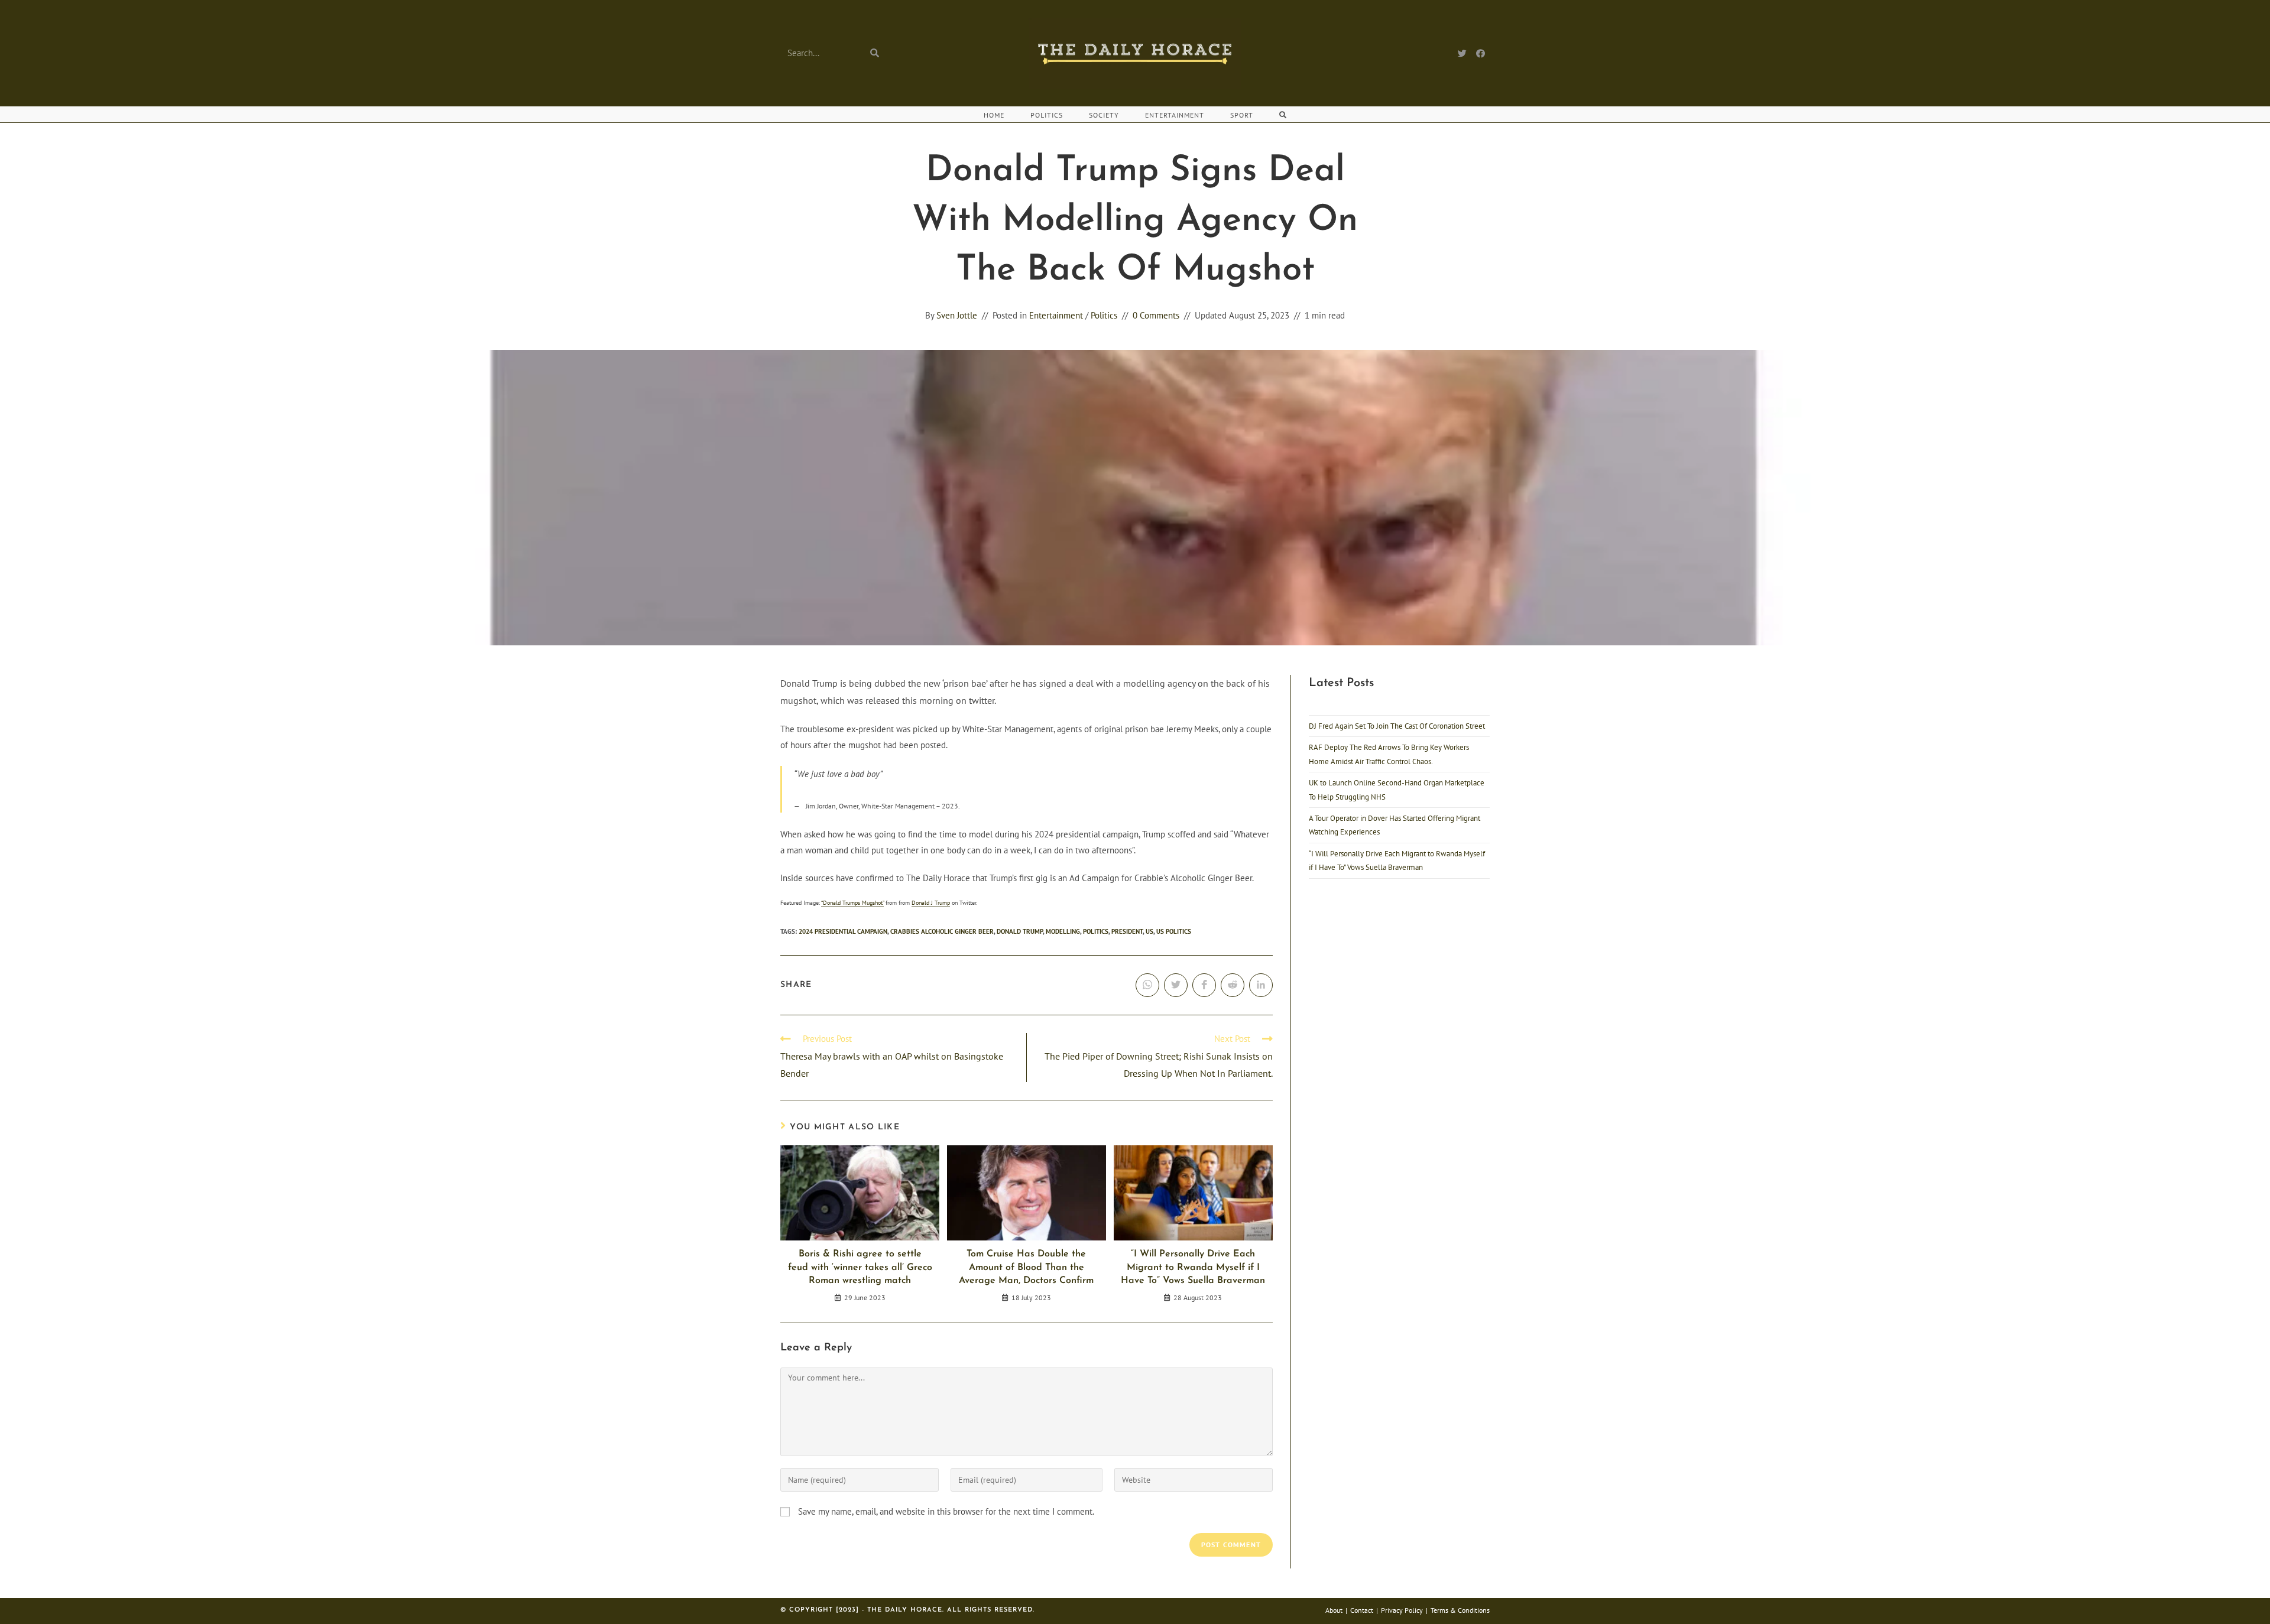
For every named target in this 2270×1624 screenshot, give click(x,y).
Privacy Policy (1402, 1610)
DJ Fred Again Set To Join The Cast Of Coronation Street (1397, 726)
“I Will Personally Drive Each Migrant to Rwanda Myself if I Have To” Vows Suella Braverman (1193, 1267)
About (1334, 1610)
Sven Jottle (957, 315)
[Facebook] (1481, 53)
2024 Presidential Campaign (843, 931)
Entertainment (1056, 315)
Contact (1362, 1610)
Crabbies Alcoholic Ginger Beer (942, 931)
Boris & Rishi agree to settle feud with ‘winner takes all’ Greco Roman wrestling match (860, 1267)
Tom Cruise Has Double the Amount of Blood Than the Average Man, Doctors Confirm (1026, 1267)
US (1149, 931)
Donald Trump (1020, 931)
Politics (1104, 315)
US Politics (1174, 931)
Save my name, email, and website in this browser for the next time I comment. (946, 1511)
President (1127, 931)
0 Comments (1156, 315)
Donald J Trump (931, 903)
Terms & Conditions (1460, 1610)
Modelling (1063, 931)
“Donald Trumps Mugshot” (852, 903)
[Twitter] (1462, 53)
